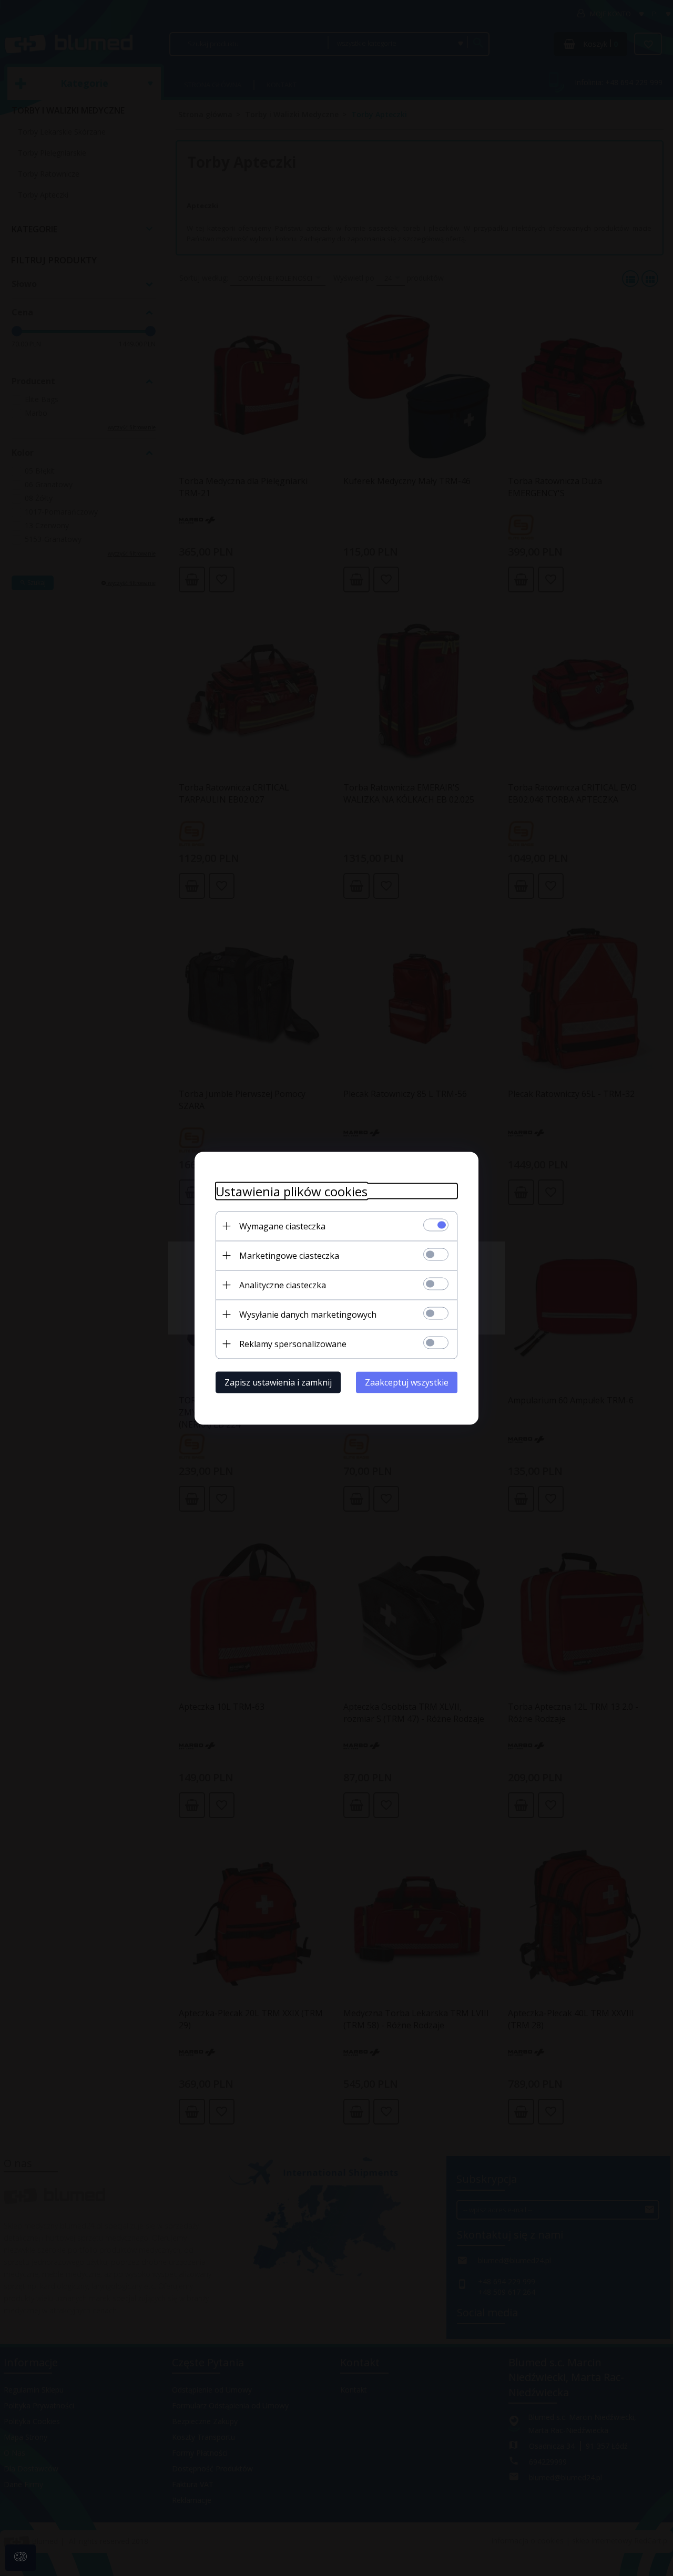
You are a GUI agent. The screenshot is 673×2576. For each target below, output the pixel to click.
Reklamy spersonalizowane (293, 1343)
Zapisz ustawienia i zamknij (278, 1382)
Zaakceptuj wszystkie (407, 1382)
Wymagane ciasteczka (282, 1226)
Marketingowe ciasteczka (289, 1255)
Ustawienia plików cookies (292, 1191)
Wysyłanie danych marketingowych (308, 1314)
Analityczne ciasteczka (283, 1285)
